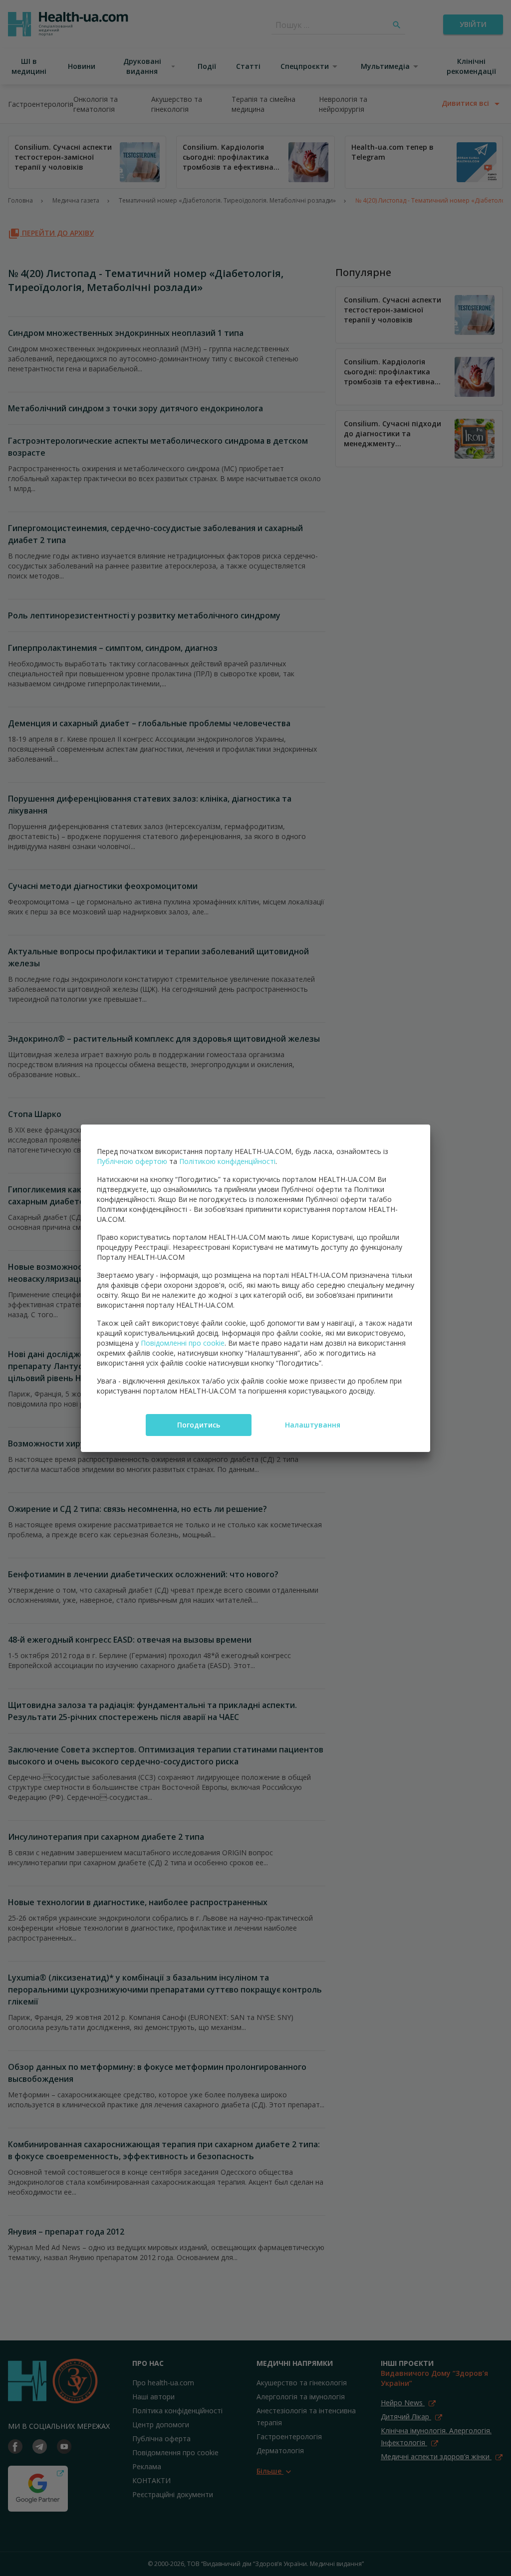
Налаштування (313, 1425)
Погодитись (199, 1425)
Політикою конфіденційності (227, 1161)
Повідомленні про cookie (183, 1343)
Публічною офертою (132, 1161)
